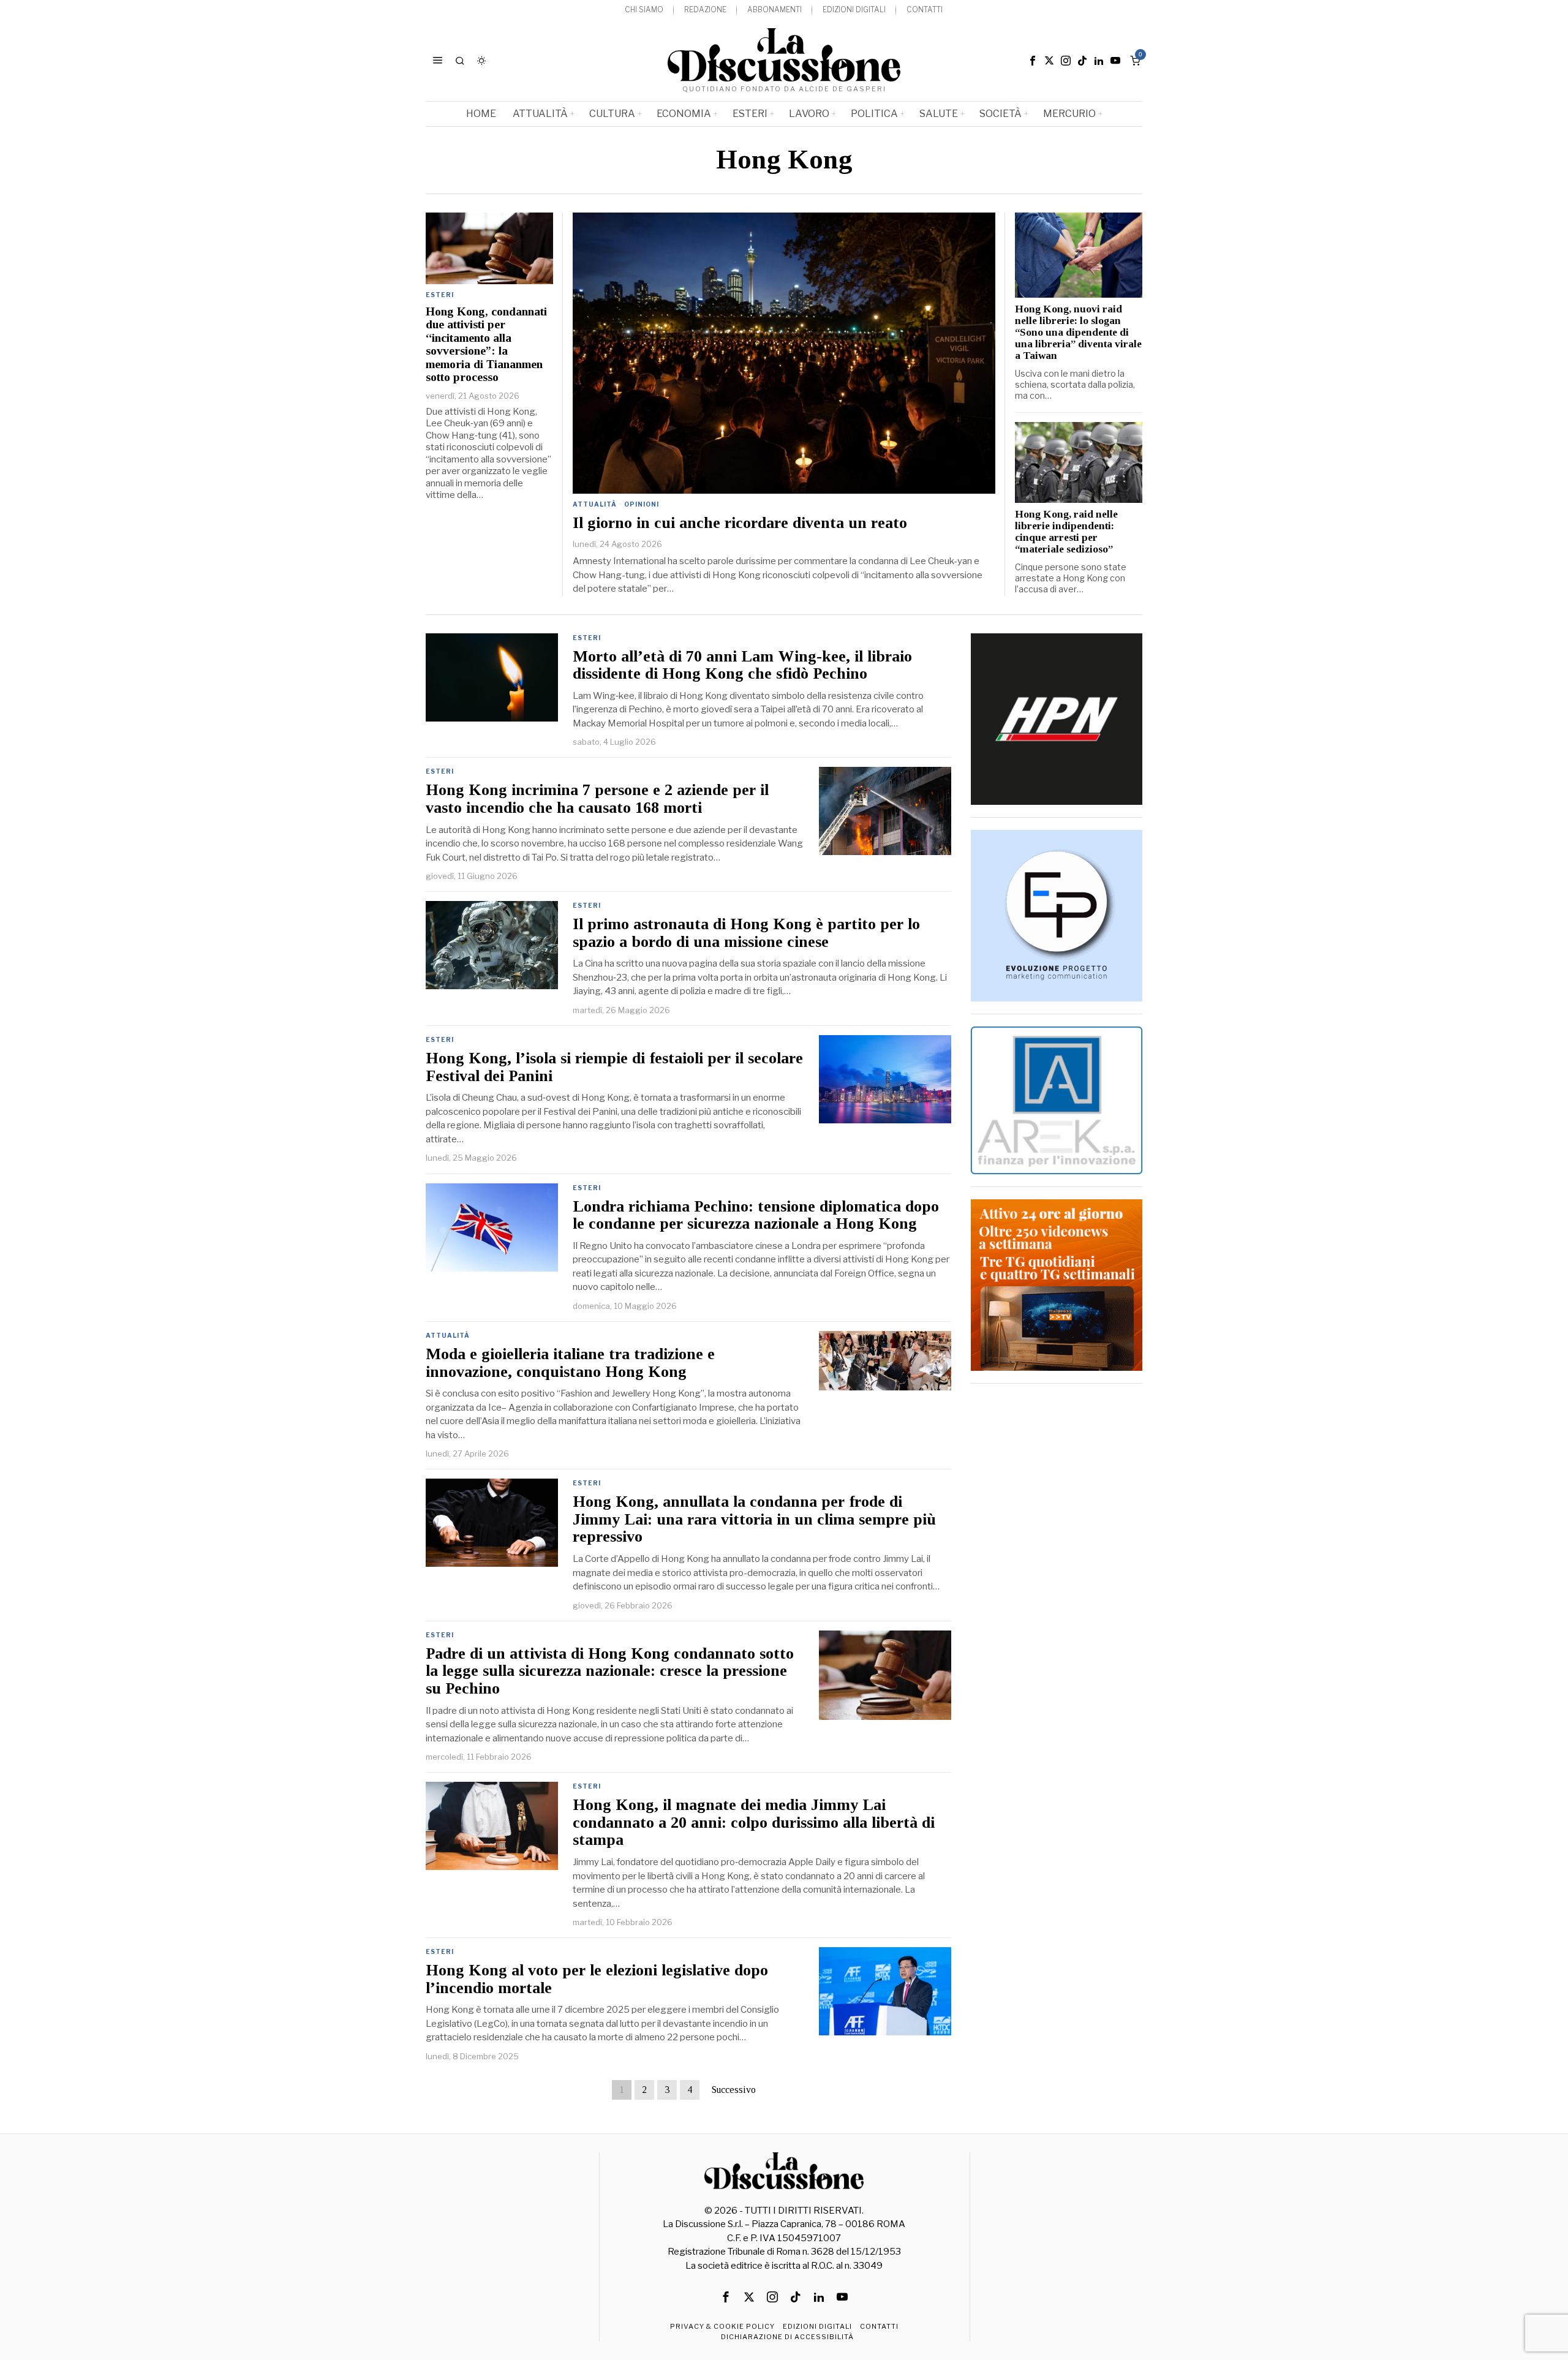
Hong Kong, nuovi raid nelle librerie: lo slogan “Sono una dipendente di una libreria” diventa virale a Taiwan (1078, 333)
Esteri (440, 295)
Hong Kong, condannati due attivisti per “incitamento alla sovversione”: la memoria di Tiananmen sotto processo (486, 344)
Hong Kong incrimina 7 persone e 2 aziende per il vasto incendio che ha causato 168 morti (597, 799)
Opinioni (642, 504)
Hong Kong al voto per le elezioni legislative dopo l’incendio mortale (597, 1979)
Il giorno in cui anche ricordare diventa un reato (740, 523)
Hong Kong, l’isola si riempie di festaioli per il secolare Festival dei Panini (614, 1067)
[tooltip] (1033, 61)
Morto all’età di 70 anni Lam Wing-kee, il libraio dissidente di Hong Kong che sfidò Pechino (742, 665)
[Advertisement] (1057, 1580)
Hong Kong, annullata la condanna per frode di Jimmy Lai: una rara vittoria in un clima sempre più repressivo (754, 1519)
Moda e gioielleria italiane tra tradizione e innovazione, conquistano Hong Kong (570, 1363)
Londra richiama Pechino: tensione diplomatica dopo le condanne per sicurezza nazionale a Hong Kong (756, 1216)
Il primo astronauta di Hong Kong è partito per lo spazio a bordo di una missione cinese (746, 933)
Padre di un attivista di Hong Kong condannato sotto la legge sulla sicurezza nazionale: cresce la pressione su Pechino (610, 1671)
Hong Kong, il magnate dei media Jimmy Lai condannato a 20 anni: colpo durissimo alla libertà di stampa (754, 1823)
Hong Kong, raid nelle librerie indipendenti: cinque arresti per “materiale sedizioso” (1066, 532)
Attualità (595, 504)
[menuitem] (644, 10)
